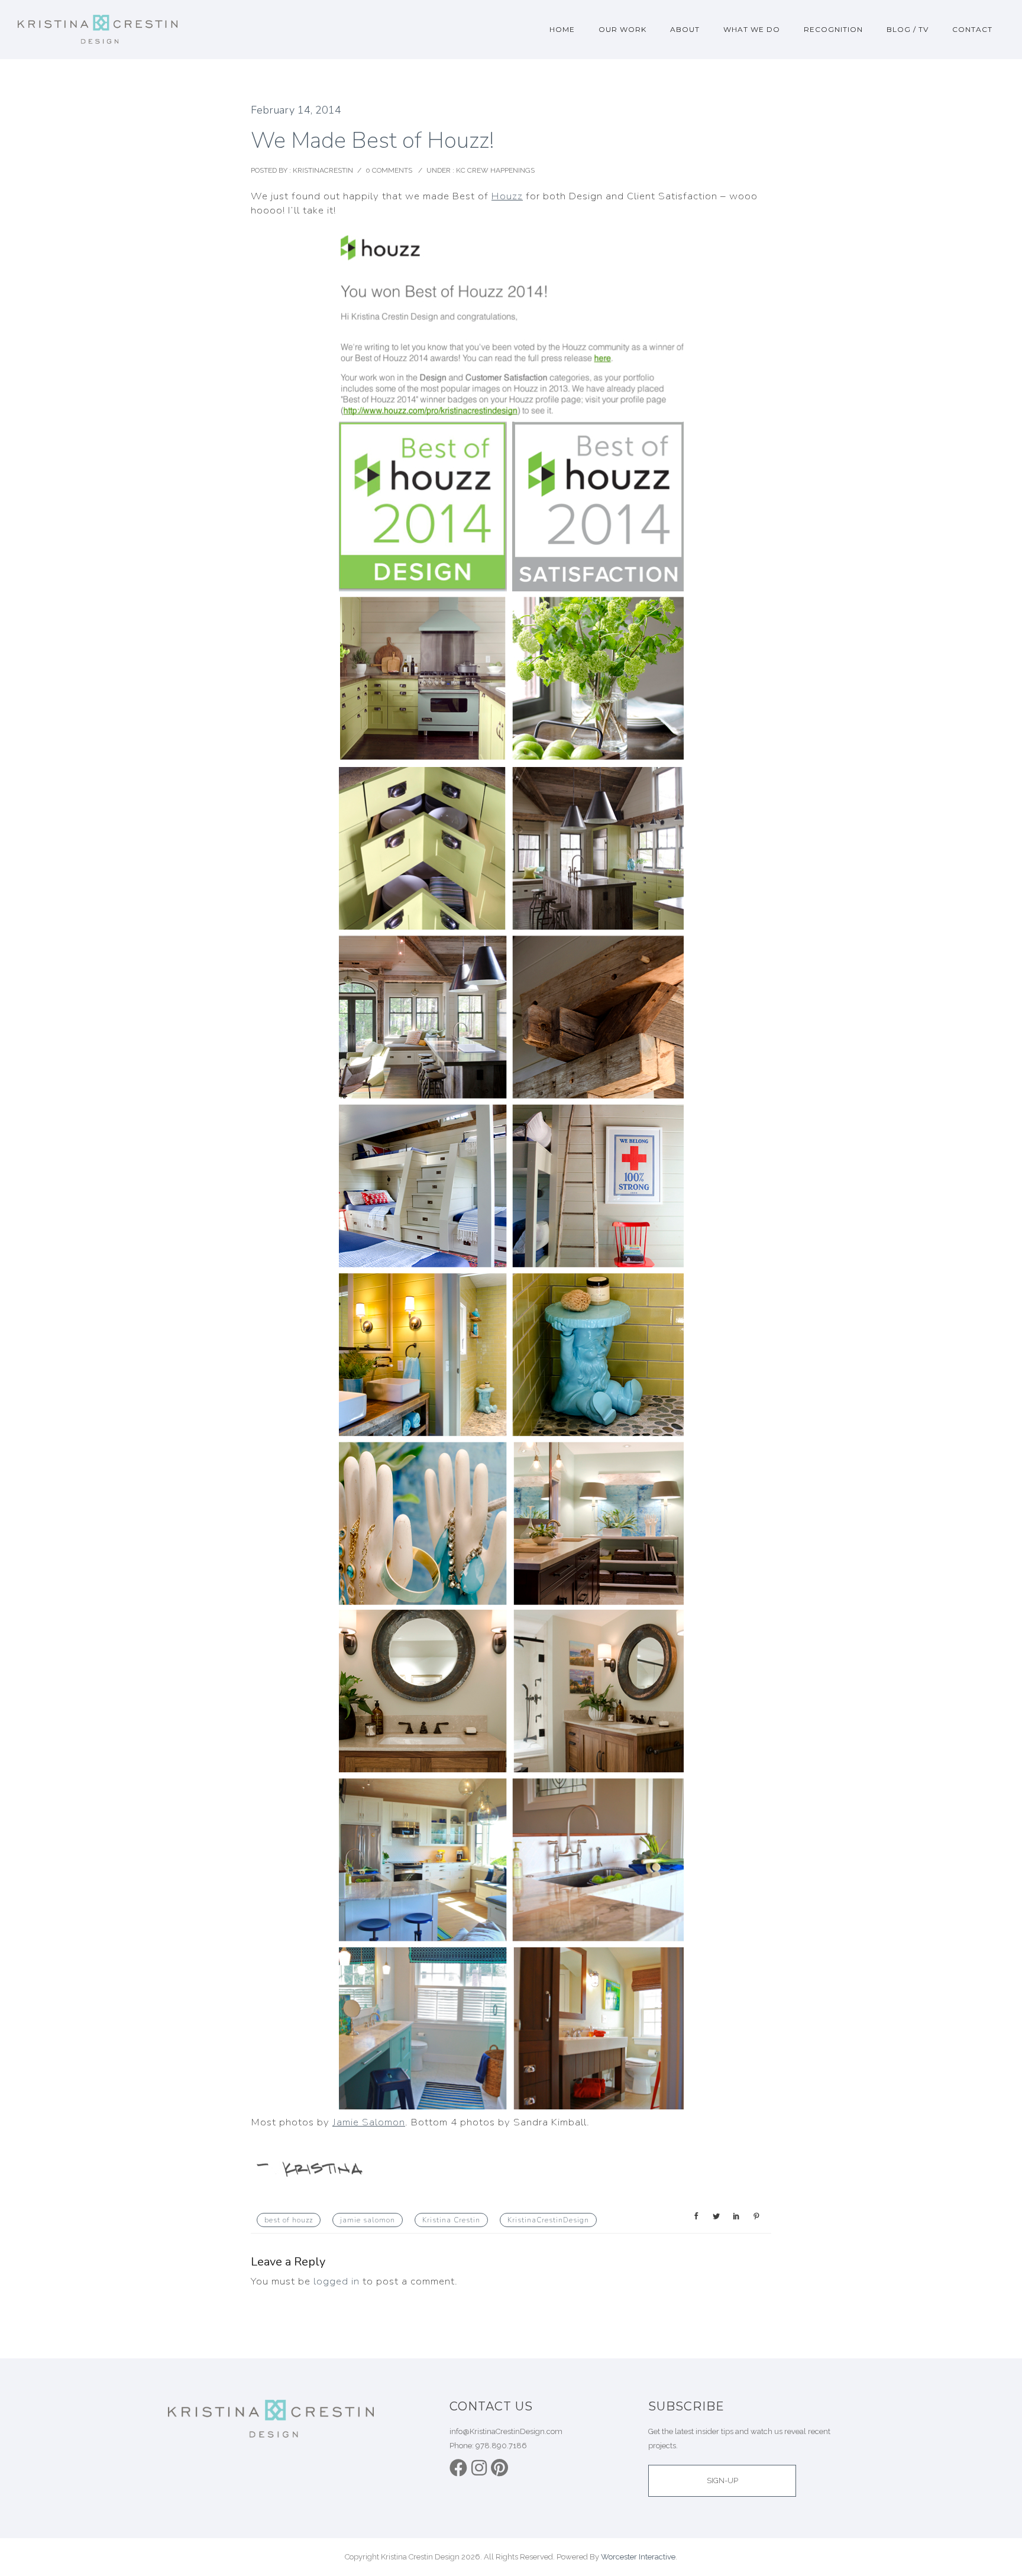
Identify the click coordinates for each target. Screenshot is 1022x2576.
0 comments (389, 170)
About (685, 29)
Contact (972, 29)
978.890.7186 (501, 2446)
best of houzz (289, 2220)
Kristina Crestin (451, 2220)
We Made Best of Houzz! (372, 140)
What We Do (752, 29)
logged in (337, 2281)
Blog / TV (908, 29)
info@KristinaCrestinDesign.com (506, 2431)
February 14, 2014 (296, 110)
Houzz (507, 196)
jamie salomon (368, 2220)
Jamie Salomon (369, 2122)
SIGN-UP (722, 2480)
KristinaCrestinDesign (548, 2220)
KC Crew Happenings (494, 170)
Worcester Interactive (638, 2557)
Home (562, 29)
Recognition (833, 29)
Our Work (622, 29)
